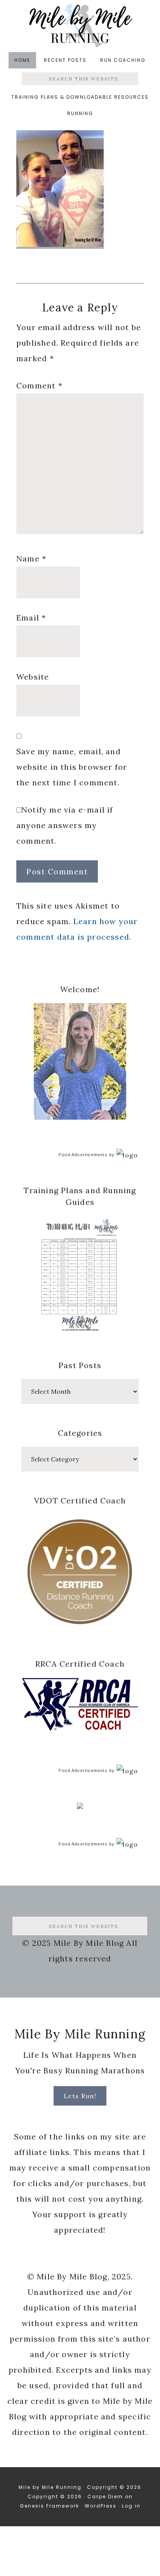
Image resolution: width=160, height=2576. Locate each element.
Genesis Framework (50, 2506)
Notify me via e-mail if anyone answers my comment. (65, 825)
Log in (131, 2506)
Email (31, 618)
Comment (39, 385)
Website (33, 677)
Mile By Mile (80, 25)
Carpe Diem (105, 2496)
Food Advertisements (83, 1155)
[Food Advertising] (80, 1807)
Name (31, 558)
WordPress (101, 2506)
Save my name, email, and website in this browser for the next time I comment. (72, 767)
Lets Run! (80, 2096)
